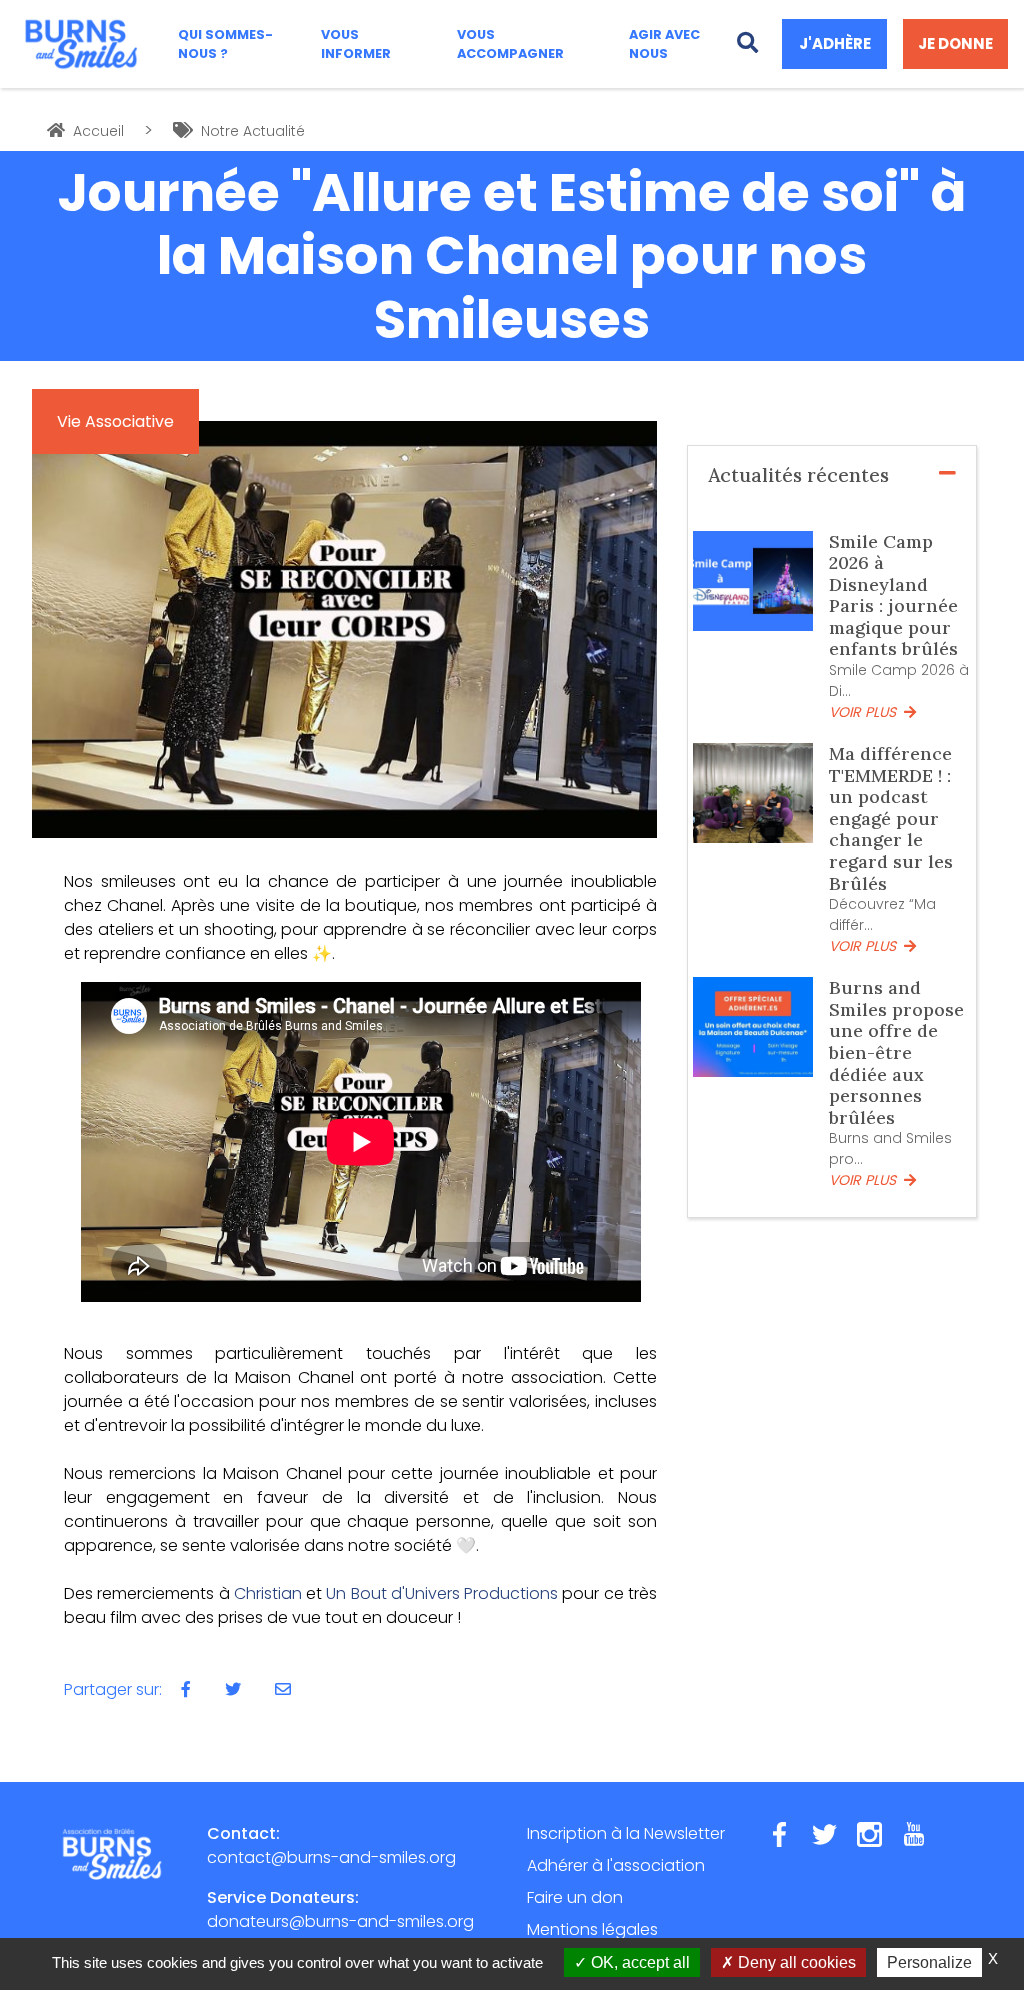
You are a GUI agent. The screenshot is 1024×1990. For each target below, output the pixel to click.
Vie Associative (115, 421)
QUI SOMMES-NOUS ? (225, 44)
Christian (268, 1593)
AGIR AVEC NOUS (664, 44)
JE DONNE (955, 43)
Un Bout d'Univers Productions (442, 1593)
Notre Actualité (251, 131)
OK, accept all (638, 1962)
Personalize (929, 1962)
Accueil (96, 131)
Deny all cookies (795, 1962)
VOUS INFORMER (356, 44)
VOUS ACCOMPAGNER (510, 44)
